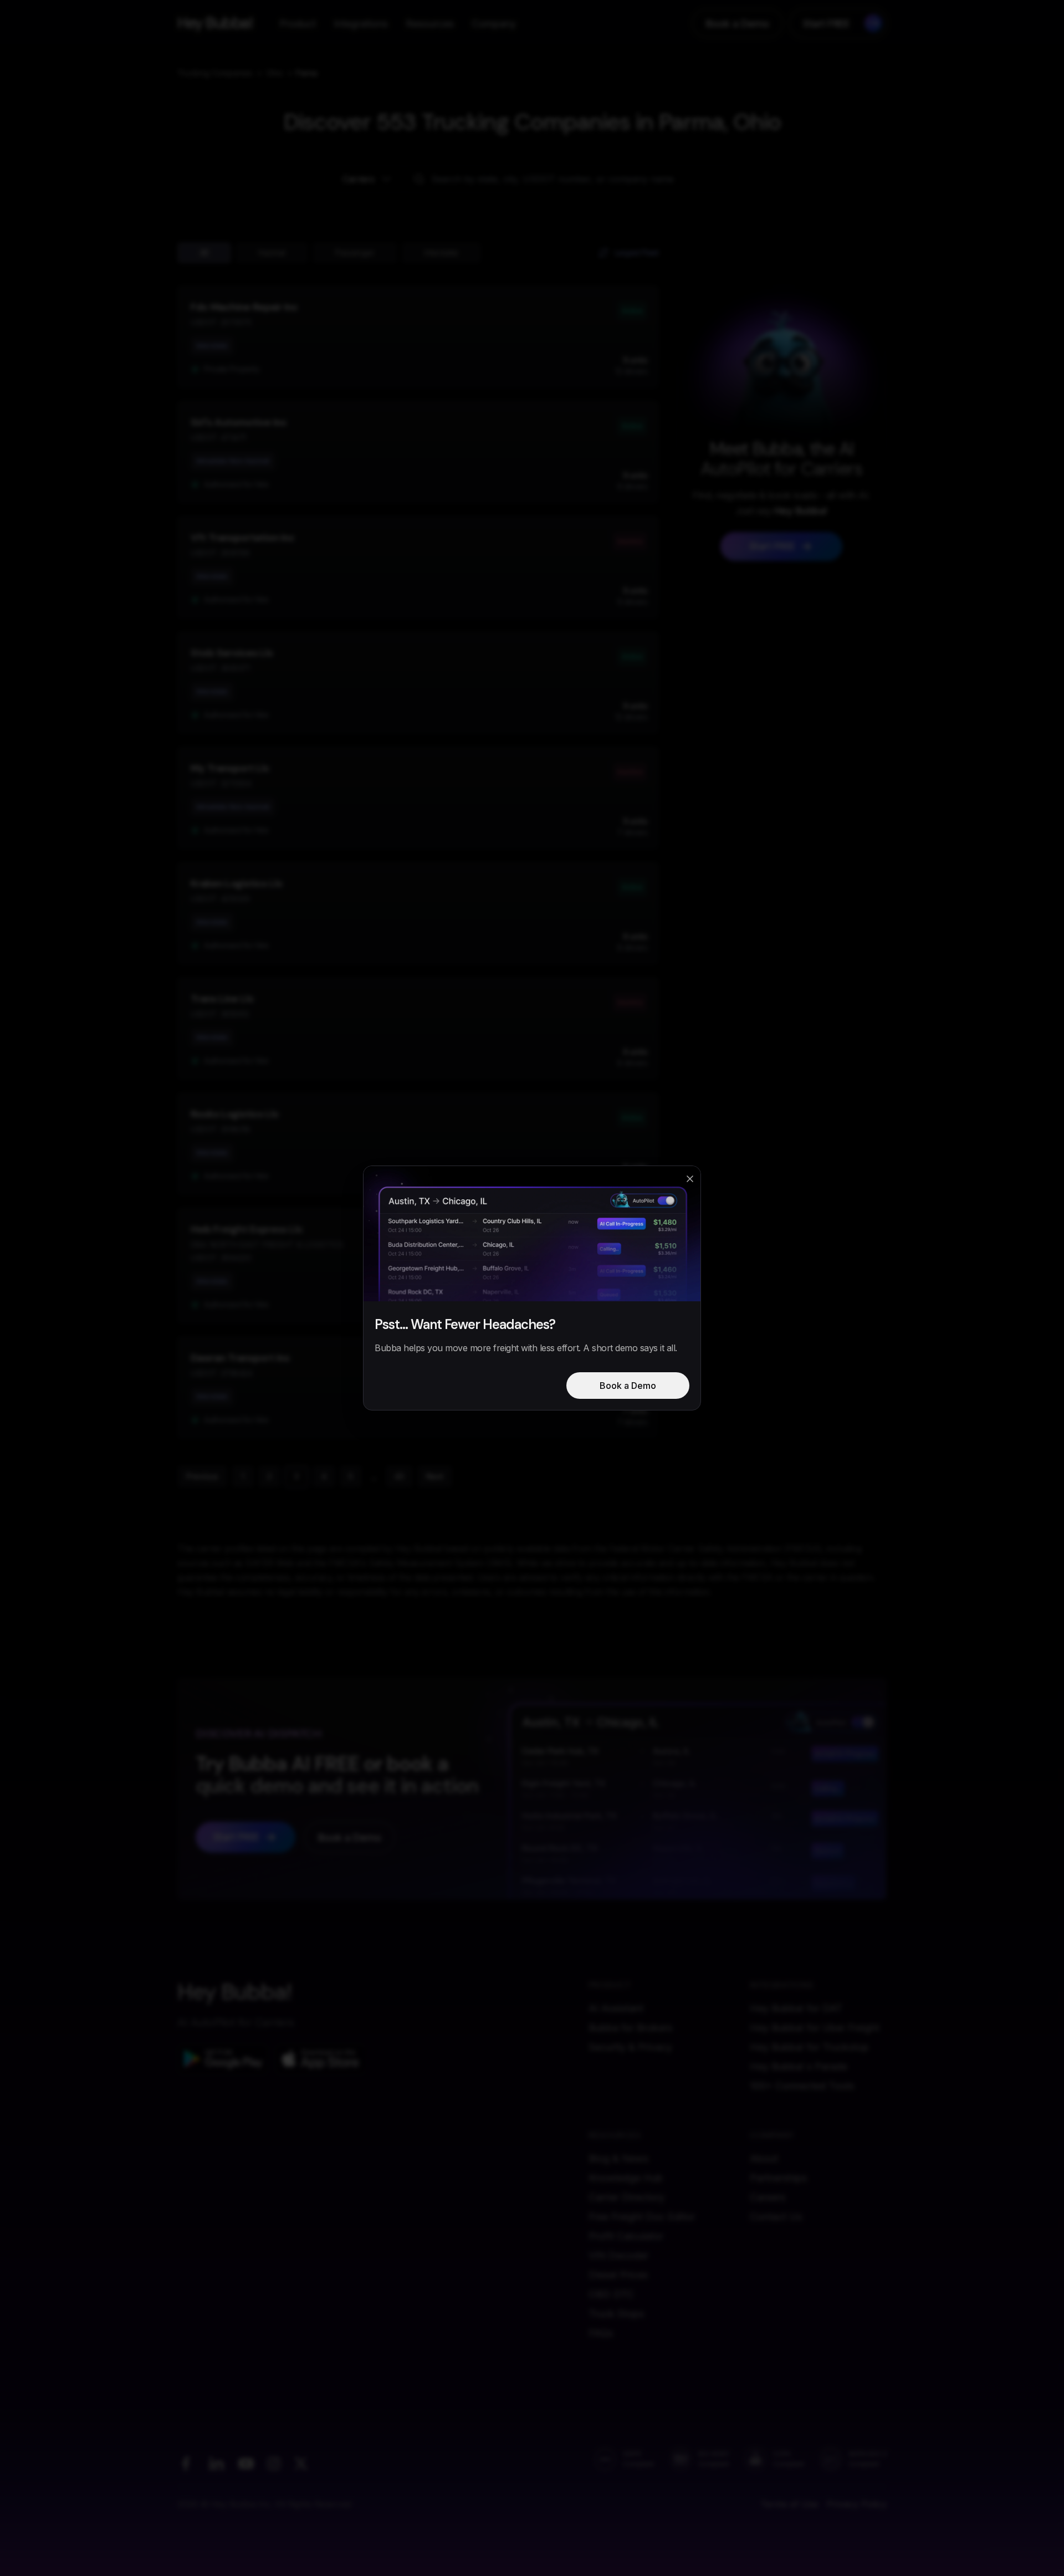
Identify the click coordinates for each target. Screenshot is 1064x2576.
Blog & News (618, 2158)
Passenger (355, 252)
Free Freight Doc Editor (642, 2217)
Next (435, 1476)
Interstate (441, 252)
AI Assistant (616, 2008)
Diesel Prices (618, 2275)
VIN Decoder (618, 2255)
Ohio (275, 73)
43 (399, 1476)
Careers (768, 2197)
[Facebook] (186, 2463)
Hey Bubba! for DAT (796, 2008)
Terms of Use (789, 2504)
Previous (202, 1476)
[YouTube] (246, 2463)
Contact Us (776, 2217)
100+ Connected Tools (802, 2086)
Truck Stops (616, 2314)
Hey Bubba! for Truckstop (809, 2047)
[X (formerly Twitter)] (301, 2463)
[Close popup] (690, 1179)
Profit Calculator (626, 2236)
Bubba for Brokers (630, 2028)
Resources (430, 24)
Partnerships (778, 2178)
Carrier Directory (626, 2197)
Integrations (361, 24)
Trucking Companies (215, 73)
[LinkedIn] (216, 2463)
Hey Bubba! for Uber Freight (815, 2028)
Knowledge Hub (626, 2178)
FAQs (601, 2333)
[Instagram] (274, 2463)
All (204, 252)
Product (298, 24)
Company (494, 24)
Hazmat (272, 252)
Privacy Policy (857, 2504)
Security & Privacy (630, 2047)
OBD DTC (611, 2294)
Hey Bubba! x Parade (799, 2066)
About (764, 2158)
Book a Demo (738, 24)
